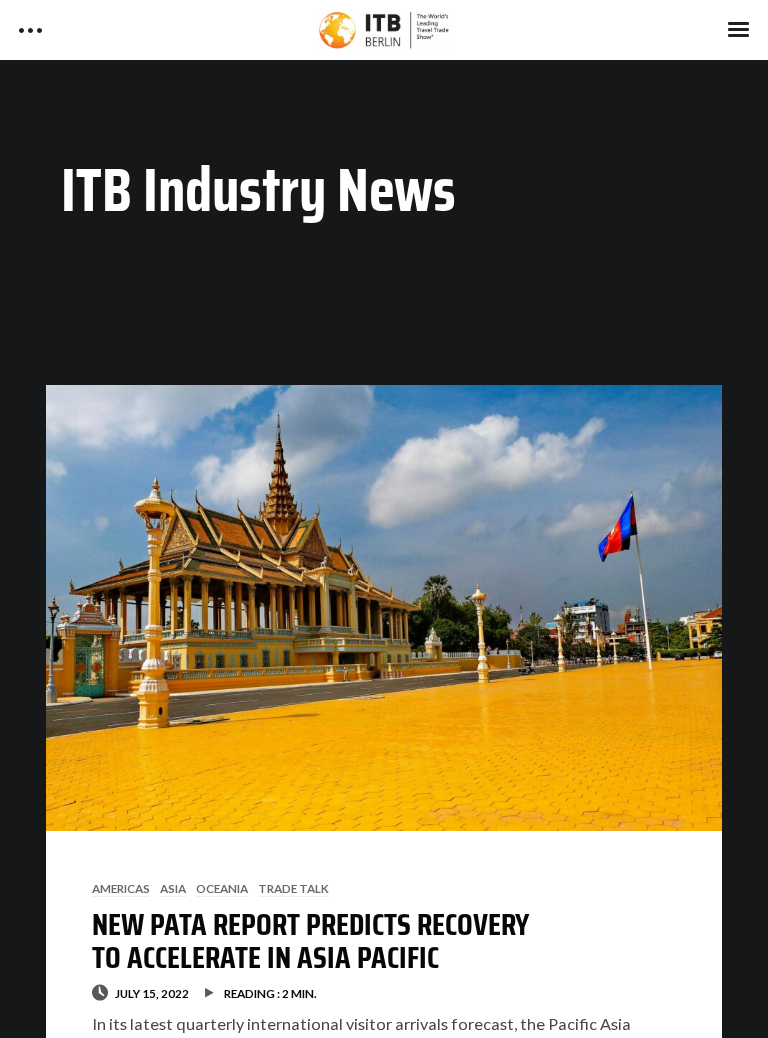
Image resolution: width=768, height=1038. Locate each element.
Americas (121, 888)
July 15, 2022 (152, 993)
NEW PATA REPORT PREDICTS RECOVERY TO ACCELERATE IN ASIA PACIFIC (310, 941)
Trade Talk (293, 888)
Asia (173, 888)
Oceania (222, 888)
